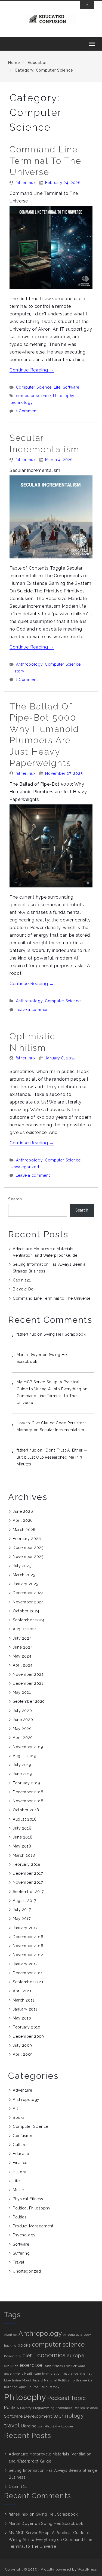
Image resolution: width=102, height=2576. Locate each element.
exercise (31, 2365)
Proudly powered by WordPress (69, 2569)
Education (37, 63)
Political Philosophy (32, 2208)
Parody (54, 2387)
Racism (79, 2408)
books (24, 2345)
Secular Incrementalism (62, 1430)
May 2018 (22, 1846)
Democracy (13, 2356)
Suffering (21, 2253)
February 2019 (26, 1783)
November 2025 (28, 1557)
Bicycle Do (23, 1289)
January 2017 (25, 1928)
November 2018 (28, 1801)
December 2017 (28, 1873)
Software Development (28, 2416)
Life (57, 387)
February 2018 (27, 1864)
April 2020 (23, 1738)
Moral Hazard (33, 2380)
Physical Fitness (28, 2199)
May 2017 (22, 1919)
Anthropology (30, 664)
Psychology (24, 2235)
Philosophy (64, 396)
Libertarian (13, 2380)
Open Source (29, 2387)
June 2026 (23, 1511)
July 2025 (22, 1566)
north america (82, 2380)
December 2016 (28, 1937)
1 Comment (27, 411)
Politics (20, 2217)
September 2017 (28, 1892)
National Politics (57, 2380)
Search (15, 1199)
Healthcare (33, 2374)
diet (27, 2355)
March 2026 (24, 1530)
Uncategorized (25, 1167)
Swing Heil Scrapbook (64, 1334)
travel (12, 2426)
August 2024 (25, 1629)
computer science (33, 396)
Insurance (70, 2374)
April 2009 (23, 2054)
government (14, 2374)
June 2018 (23, 1837)
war (41, 2426)
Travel (18, 2262)
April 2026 (23, 1520)
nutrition (11, 2387)
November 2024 (28, 1602)
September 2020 (29, 1701)
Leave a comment (33, 1010)
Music (18, 2190)
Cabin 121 (22, 1280)
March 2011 (24, 2000)
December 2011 (28, 1973)
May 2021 (22, 1692)
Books (19, 2117)
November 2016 (28, 1946)
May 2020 (22, 1729)
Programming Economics (53, 2408)
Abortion (11, 2335)
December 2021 (28, 1683)
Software (71, 387)
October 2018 (26, 1810)
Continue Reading (32, 370)
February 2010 (27, 2027)
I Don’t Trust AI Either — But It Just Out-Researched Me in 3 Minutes (52, 1457)
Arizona (69, 2335)
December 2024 (28, 1593)
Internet (86, 2374)
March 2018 (24, 1855)
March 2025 (24, 1575)
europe (75, 2355)
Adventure (22, 2090)
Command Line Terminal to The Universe (45, 161)
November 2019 (28, 1747)
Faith (48, 2366)
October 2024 (26, 1611)
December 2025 (28, 1548)
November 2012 (28, 1955)
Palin (43, 2387)
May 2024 (22, 1656)
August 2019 (24, 1756)
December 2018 (28, 1792)
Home (14, 63)
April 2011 (22, 1991)
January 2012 (25, 1964)
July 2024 (22, 1638)
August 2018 (25, 1819)
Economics (49, 2355)
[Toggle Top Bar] (87, 5)
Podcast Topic (67, 2398)
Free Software (75, 2366)
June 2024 (23, 1647)
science (92, 2408)
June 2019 (22, 1774)
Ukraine (29, 2426)
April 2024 (23, 1665)
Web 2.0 (51, 2426)
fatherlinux (26, 183)
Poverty (26, 2408)
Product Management (33, 2226)
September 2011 (28, 1982)
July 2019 (22, 1765)
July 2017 (22, 1910)
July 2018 (22, 1828)
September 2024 (29, 1620)
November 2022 (28, 1674)
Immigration (52, 2374)
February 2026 (27, 1539)
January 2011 (25, 2009)
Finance (20, 2163)
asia (79, 2335)
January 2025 (25, 1584)
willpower (66, 2426)
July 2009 (22, 2045)
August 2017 (24, 1901)
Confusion (22, 2136)
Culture (20, 2145)
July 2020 (22, 1711)
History (17, 671)
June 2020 (23, 1720)
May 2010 (22, 2018)
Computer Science (34, 387)
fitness (58, 2366)
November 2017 (28, 1882)
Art (16, 2108)
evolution (11, 2366)
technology (22, 402)
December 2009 (28, 2036)
